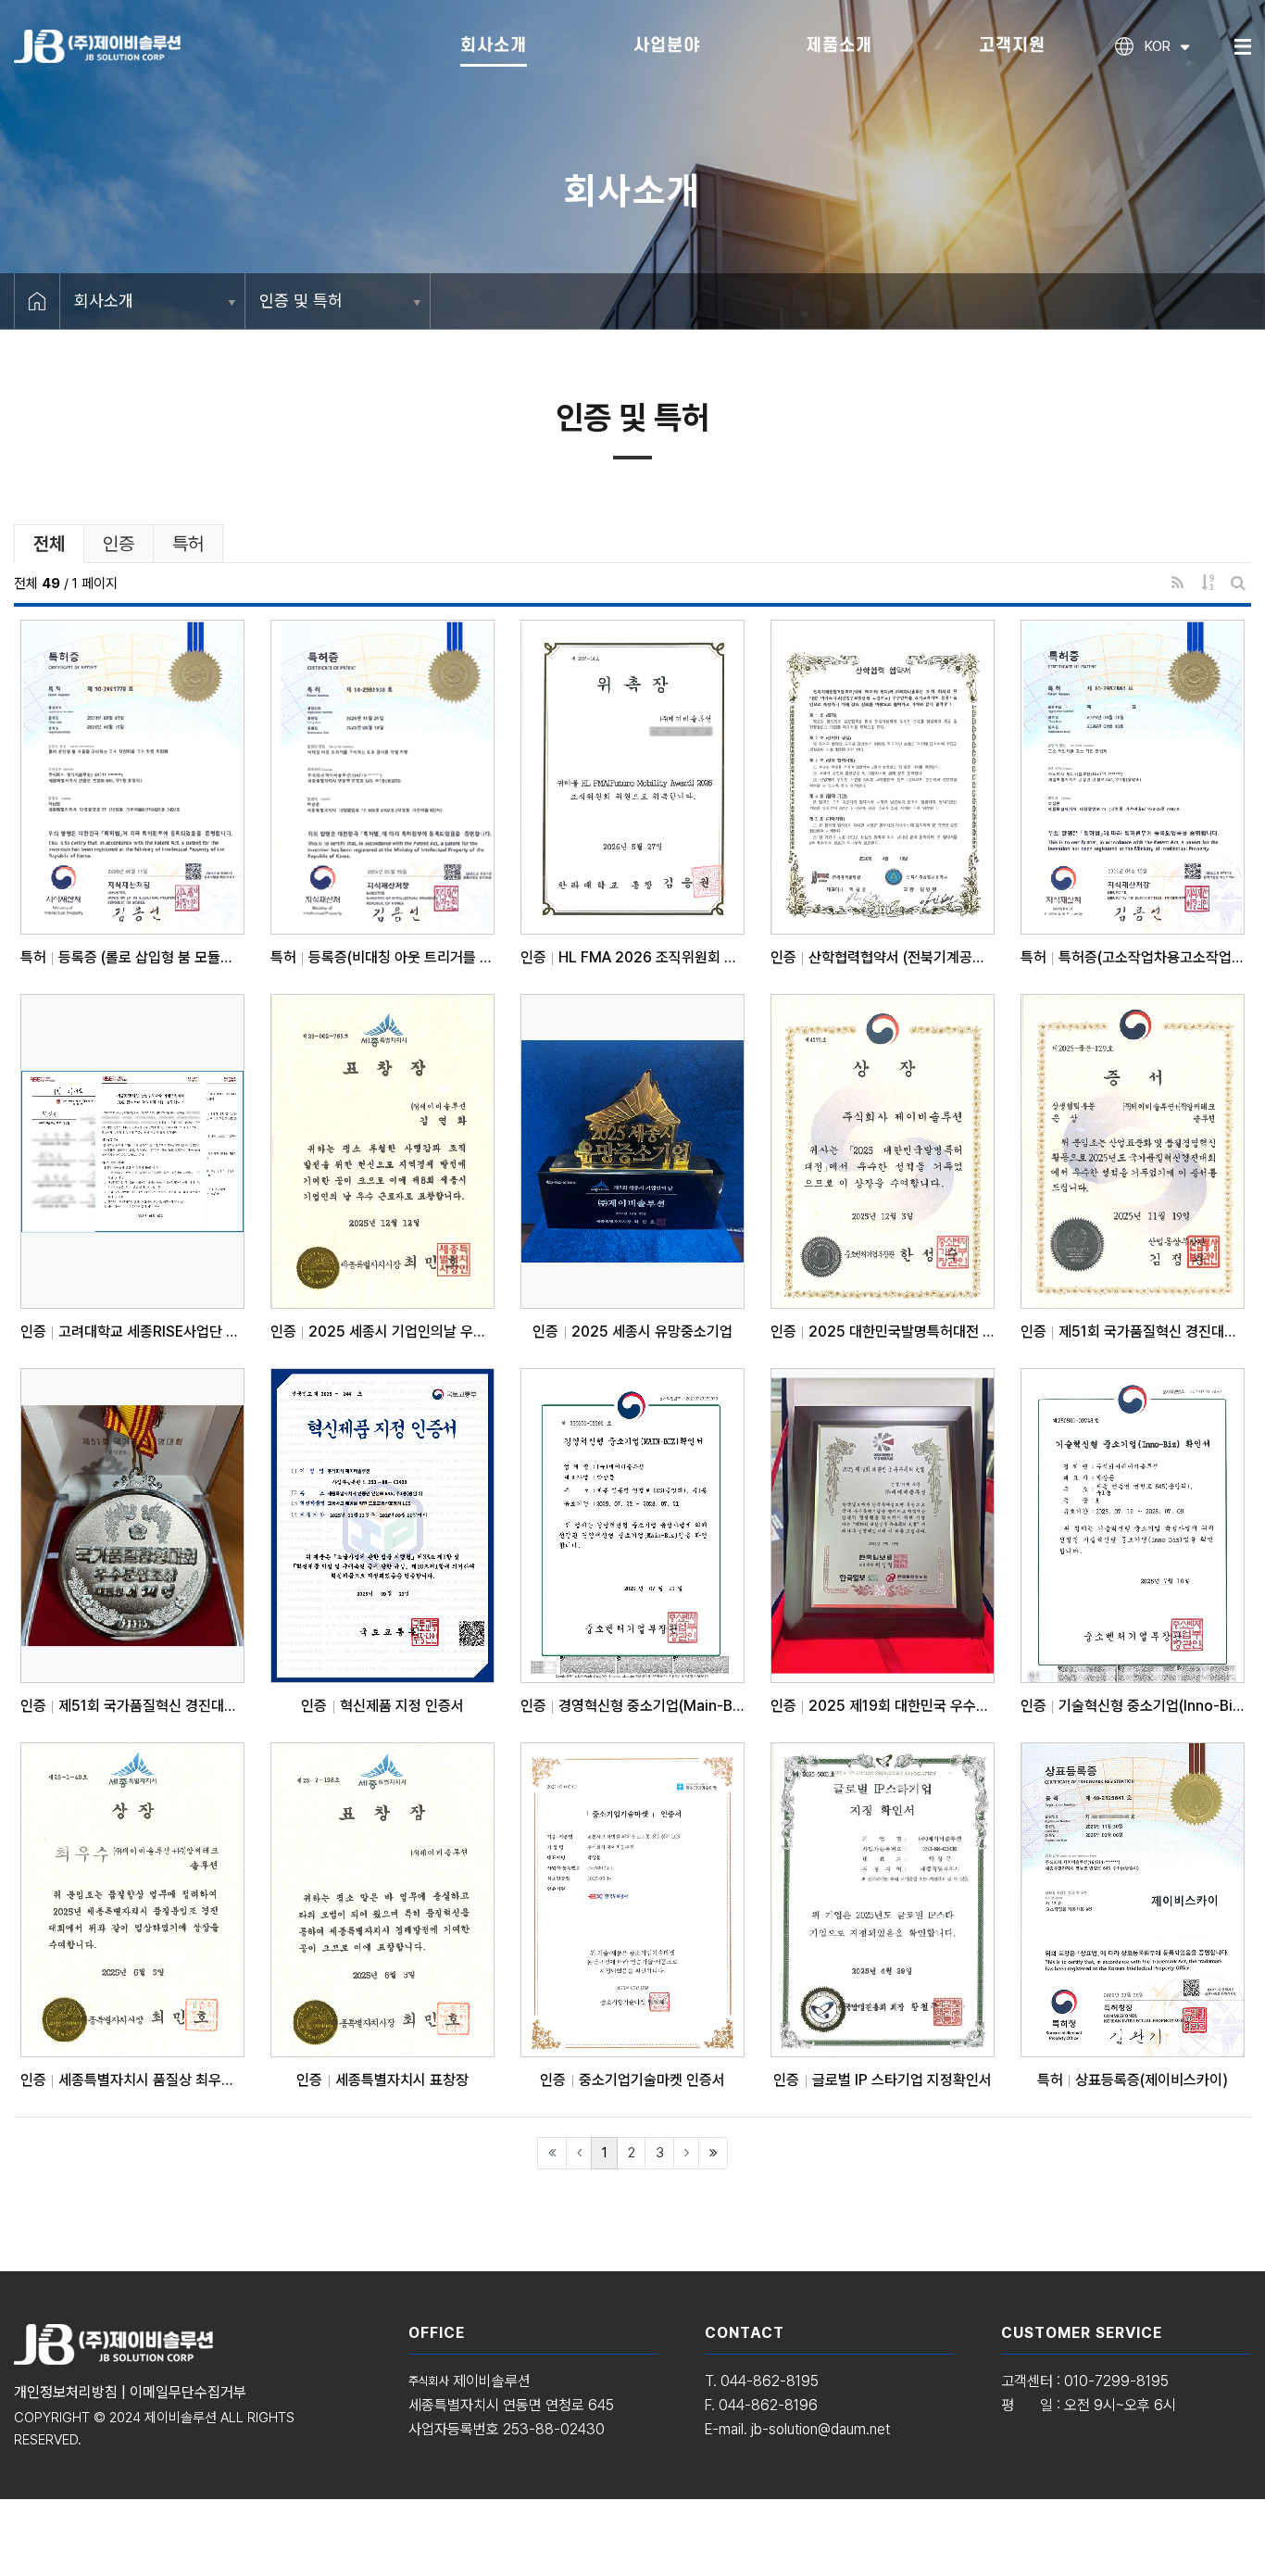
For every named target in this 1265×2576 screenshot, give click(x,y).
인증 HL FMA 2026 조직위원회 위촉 (632, 958)
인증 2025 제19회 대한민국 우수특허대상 (883, 1706)
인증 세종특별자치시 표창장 (382, 2080)
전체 (49, 544)
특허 (188, 544)
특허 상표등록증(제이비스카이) (1133, 2080)
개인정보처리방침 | (72, 2392)
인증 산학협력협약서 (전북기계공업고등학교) (883, 958)
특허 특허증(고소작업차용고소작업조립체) (1133, 958)
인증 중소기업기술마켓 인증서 (632, 2080)
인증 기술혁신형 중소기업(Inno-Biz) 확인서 (1133, 1706)
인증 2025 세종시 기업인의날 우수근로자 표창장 (382, 1332)
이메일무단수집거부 (188, 2392)
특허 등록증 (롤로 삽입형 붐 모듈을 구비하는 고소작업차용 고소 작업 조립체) (132, 958)
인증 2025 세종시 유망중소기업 (632, 1332)
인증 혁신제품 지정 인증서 (382, 1706)
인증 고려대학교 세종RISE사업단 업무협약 (132, 1332)
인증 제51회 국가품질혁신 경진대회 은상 (1133, 1332)
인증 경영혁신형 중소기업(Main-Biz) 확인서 (632, 1706)
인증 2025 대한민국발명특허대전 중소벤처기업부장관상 (883, 1332)
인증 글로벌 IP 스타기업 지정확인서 (882, 2080)
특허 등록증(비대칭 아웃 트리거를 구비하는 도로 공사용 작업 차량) (382, 958)
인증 (119, 544)
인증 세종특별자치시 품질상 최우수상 (132, 2080)
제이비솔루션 (181, 2418)
